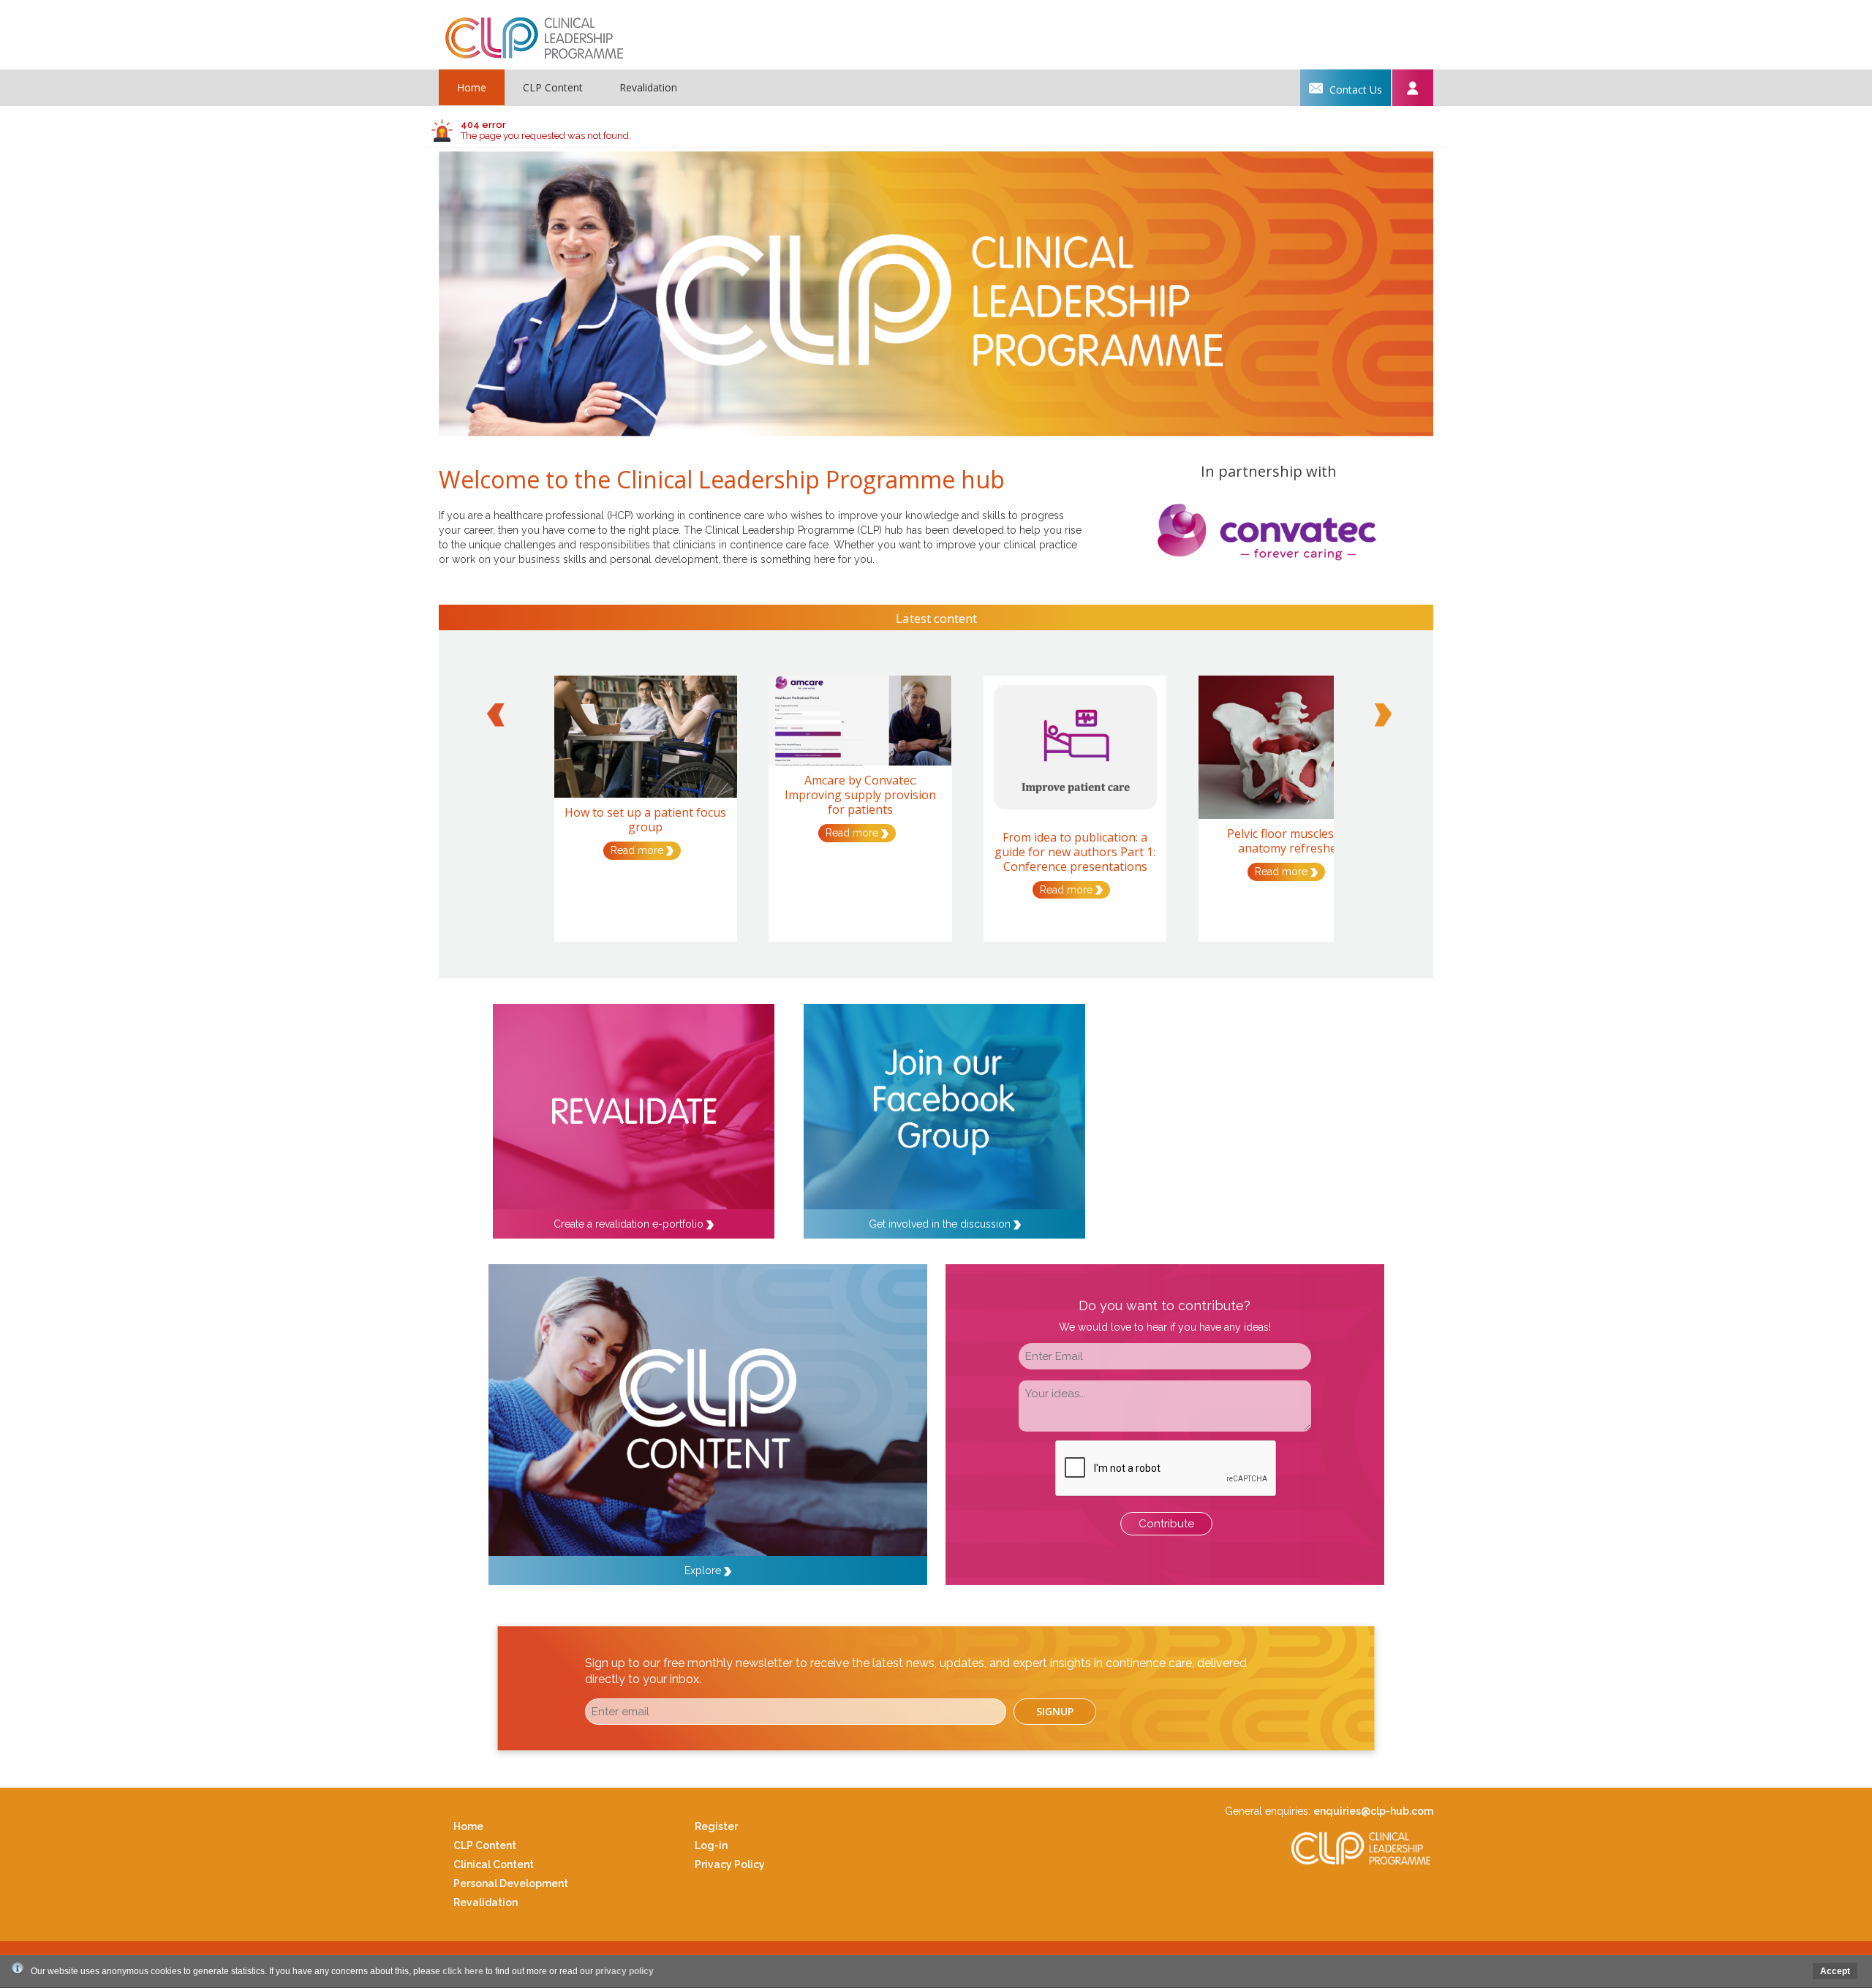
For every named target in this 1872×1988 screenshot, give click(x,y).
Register (716, 1826)
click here (463, 1971)
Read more (638, 850)
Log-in (711, 1845)
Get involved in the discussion (941, 1224)
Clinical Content (494, 1864)
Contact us (1354, 90)
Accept (1835, 1971)
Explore (704, 1571)
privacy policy (624, 1971)
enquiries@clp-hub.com (1373, 1811)
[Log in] (1412, 88)
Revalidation (648, 87)
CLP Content (553, 87)
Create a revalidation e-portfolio (630, 1224)
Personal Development (511, 1883)
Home (472, 87)
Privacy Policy (730, 1864)
